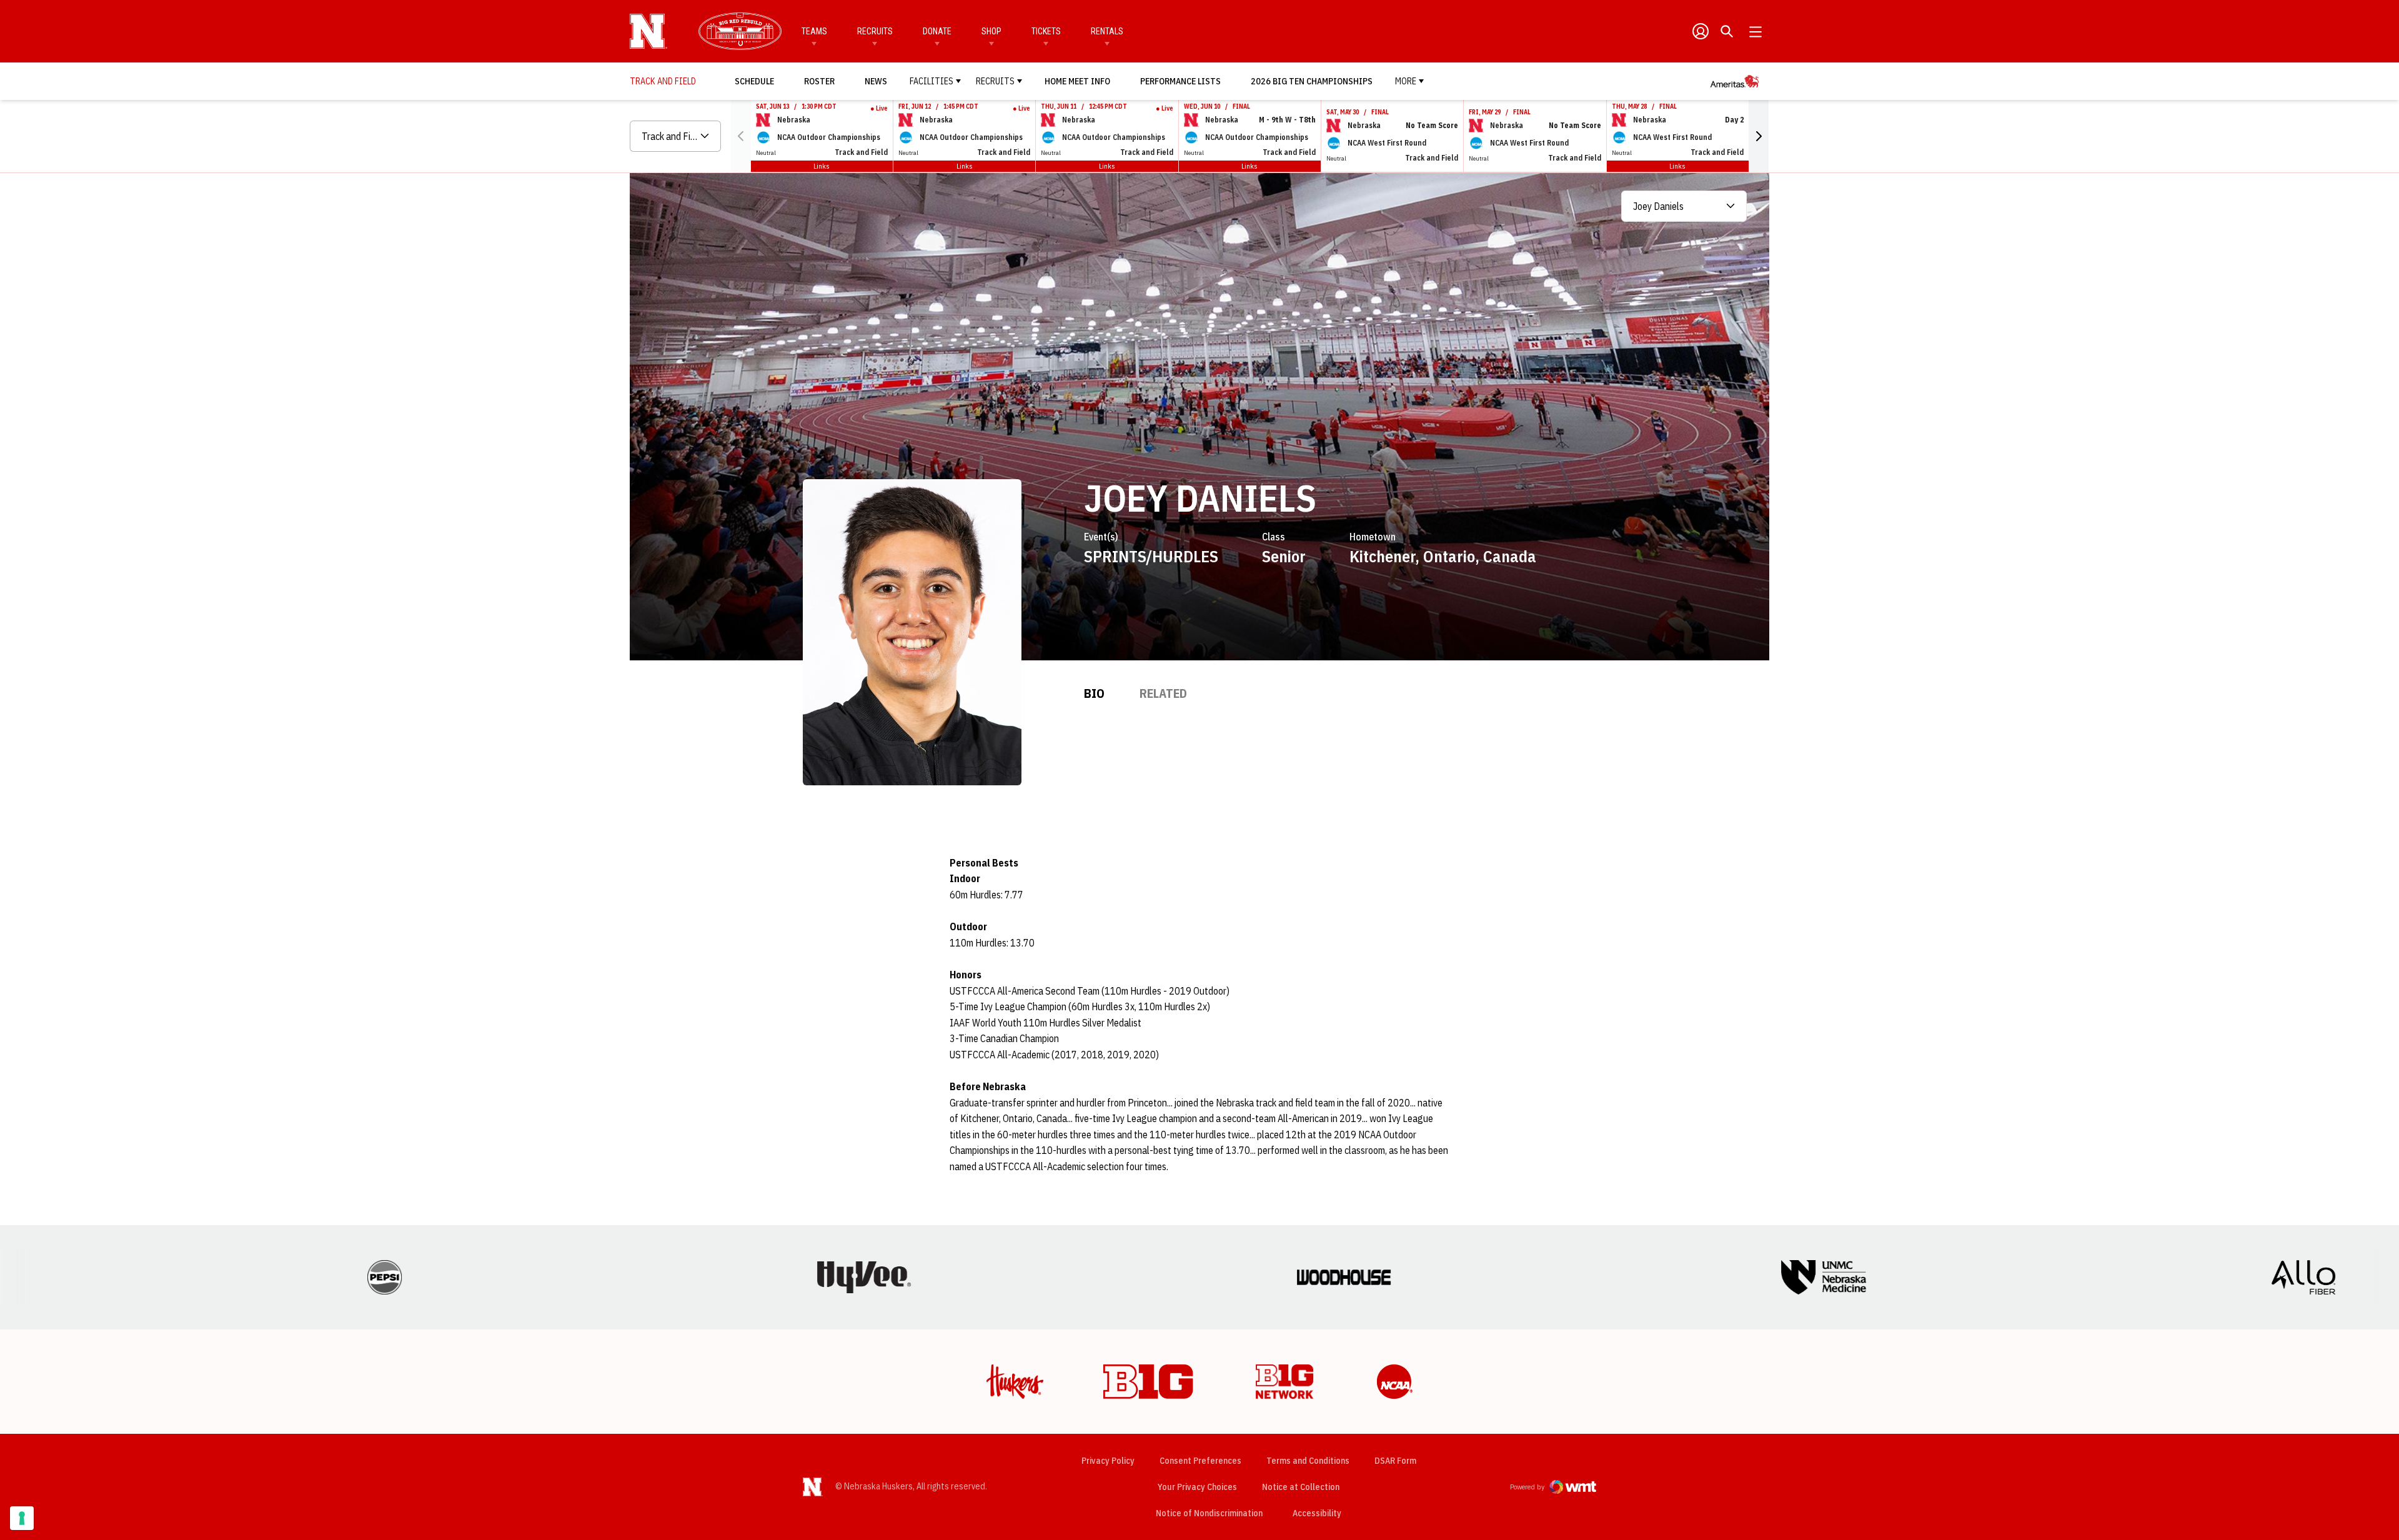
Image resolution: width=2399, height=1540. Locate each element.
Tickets (1046, 31)
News (876, 81)
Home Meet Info (1077, 81)
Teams (814, 31)
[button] (1759, 136)
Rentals (1107, 31)
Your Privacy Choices (1197, 1487)
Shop (991, 31)
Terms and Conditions (1308, 1461)
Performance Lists (1180, 81)
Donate (937, 31)
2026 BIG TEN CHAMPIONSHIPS (1311, 81)
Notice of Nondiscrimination (1209, 1513)
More (1406, 81)
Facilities (931, 81)
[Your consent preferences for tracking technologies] (22, 1518)
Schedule (754, 81)
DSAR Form (1395, 1461)
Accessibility (1317, 1513)
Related (1163, 693)
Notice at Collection (1301, 1487)
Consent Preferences (1200, 1461)
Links (822, 166)
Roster (819, 81)
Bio (1094, 693)
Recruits (875, 31)
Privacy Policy (1108, 1461)
